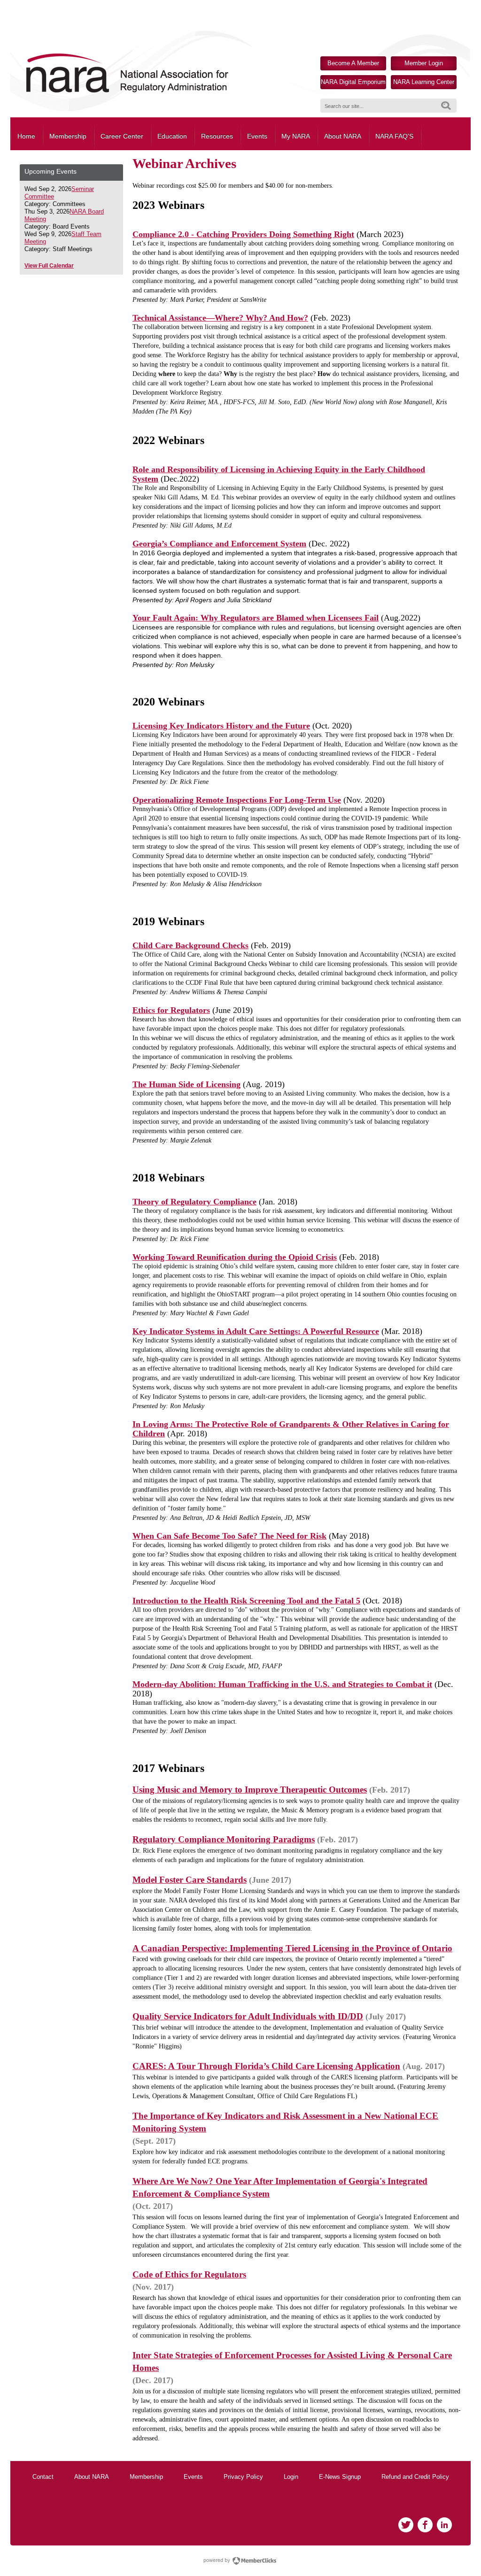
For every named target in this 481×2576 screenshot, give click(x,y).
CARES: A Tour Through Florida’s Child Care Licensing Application (266, 2066)
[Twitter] (406, 2525)
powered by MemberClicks (240, 2561)
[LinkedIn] (444, 2525)
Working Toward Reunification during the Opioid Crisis (235, 1257)
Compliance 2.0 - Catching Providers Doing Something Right (243, 234)
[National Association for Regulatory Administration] (127, 92)
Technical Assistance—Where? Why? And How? (220, 318)
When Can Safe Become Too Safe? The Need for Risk (229, 1536)
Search (446, 106)
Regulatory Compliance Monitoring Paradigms (224, 1839)
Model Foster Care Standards (190, 1880)
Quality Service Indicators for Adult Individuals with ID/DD (248, 2016)
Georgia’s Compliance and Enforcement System (219, 544)
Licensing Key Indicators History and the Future (221, 726)
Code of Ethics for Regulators (189, 2274)
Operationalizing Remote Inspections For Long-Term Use (237, 800)
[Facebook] (425, 2525)
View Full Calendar (49, 266)
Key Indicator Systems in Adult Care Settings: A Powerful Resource (256, 1331)
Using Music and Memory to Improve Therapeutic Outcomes (250, 1790)
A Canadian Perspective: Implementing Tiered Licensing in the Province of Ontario (292, 1948)
